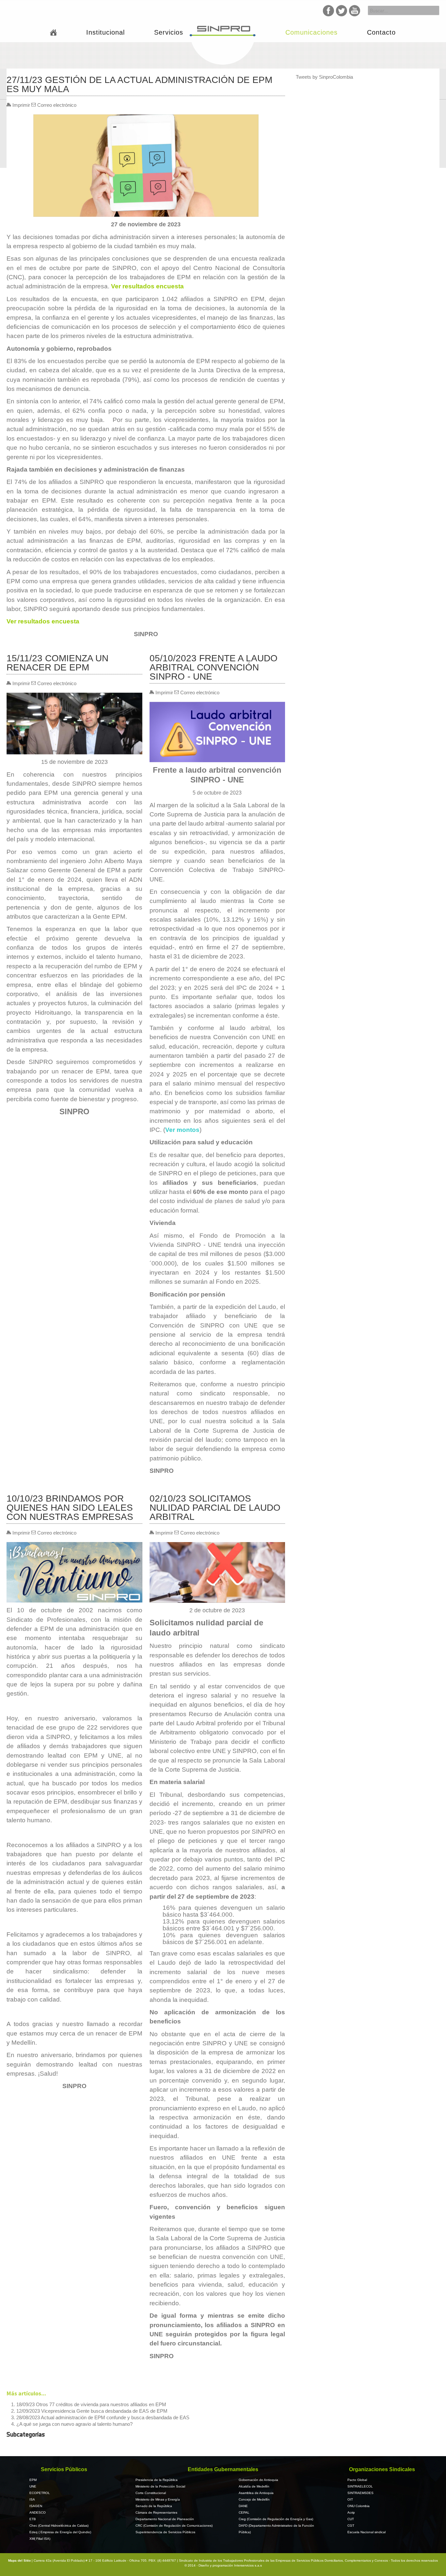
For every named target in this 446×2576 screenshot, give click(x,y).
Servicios (169, 32)
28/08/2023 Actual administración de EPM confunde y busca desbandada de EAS (103, 2417)
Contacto (381, 32)
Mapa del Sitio (20, 2560)
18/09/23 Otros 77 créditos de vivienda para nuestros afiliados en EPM (91, 2404)
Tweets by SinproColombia (324, 77)
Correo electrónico (56, 105)
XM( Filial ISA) (40, 2539)
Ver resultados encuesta (147, 286)
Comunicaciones (311, 32)
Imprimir (21, 105)
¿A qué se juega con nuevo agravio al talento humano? (74, 2424)
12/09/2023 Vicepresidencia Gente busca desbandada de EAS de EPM (92, 2411)
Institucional (105, 32)
